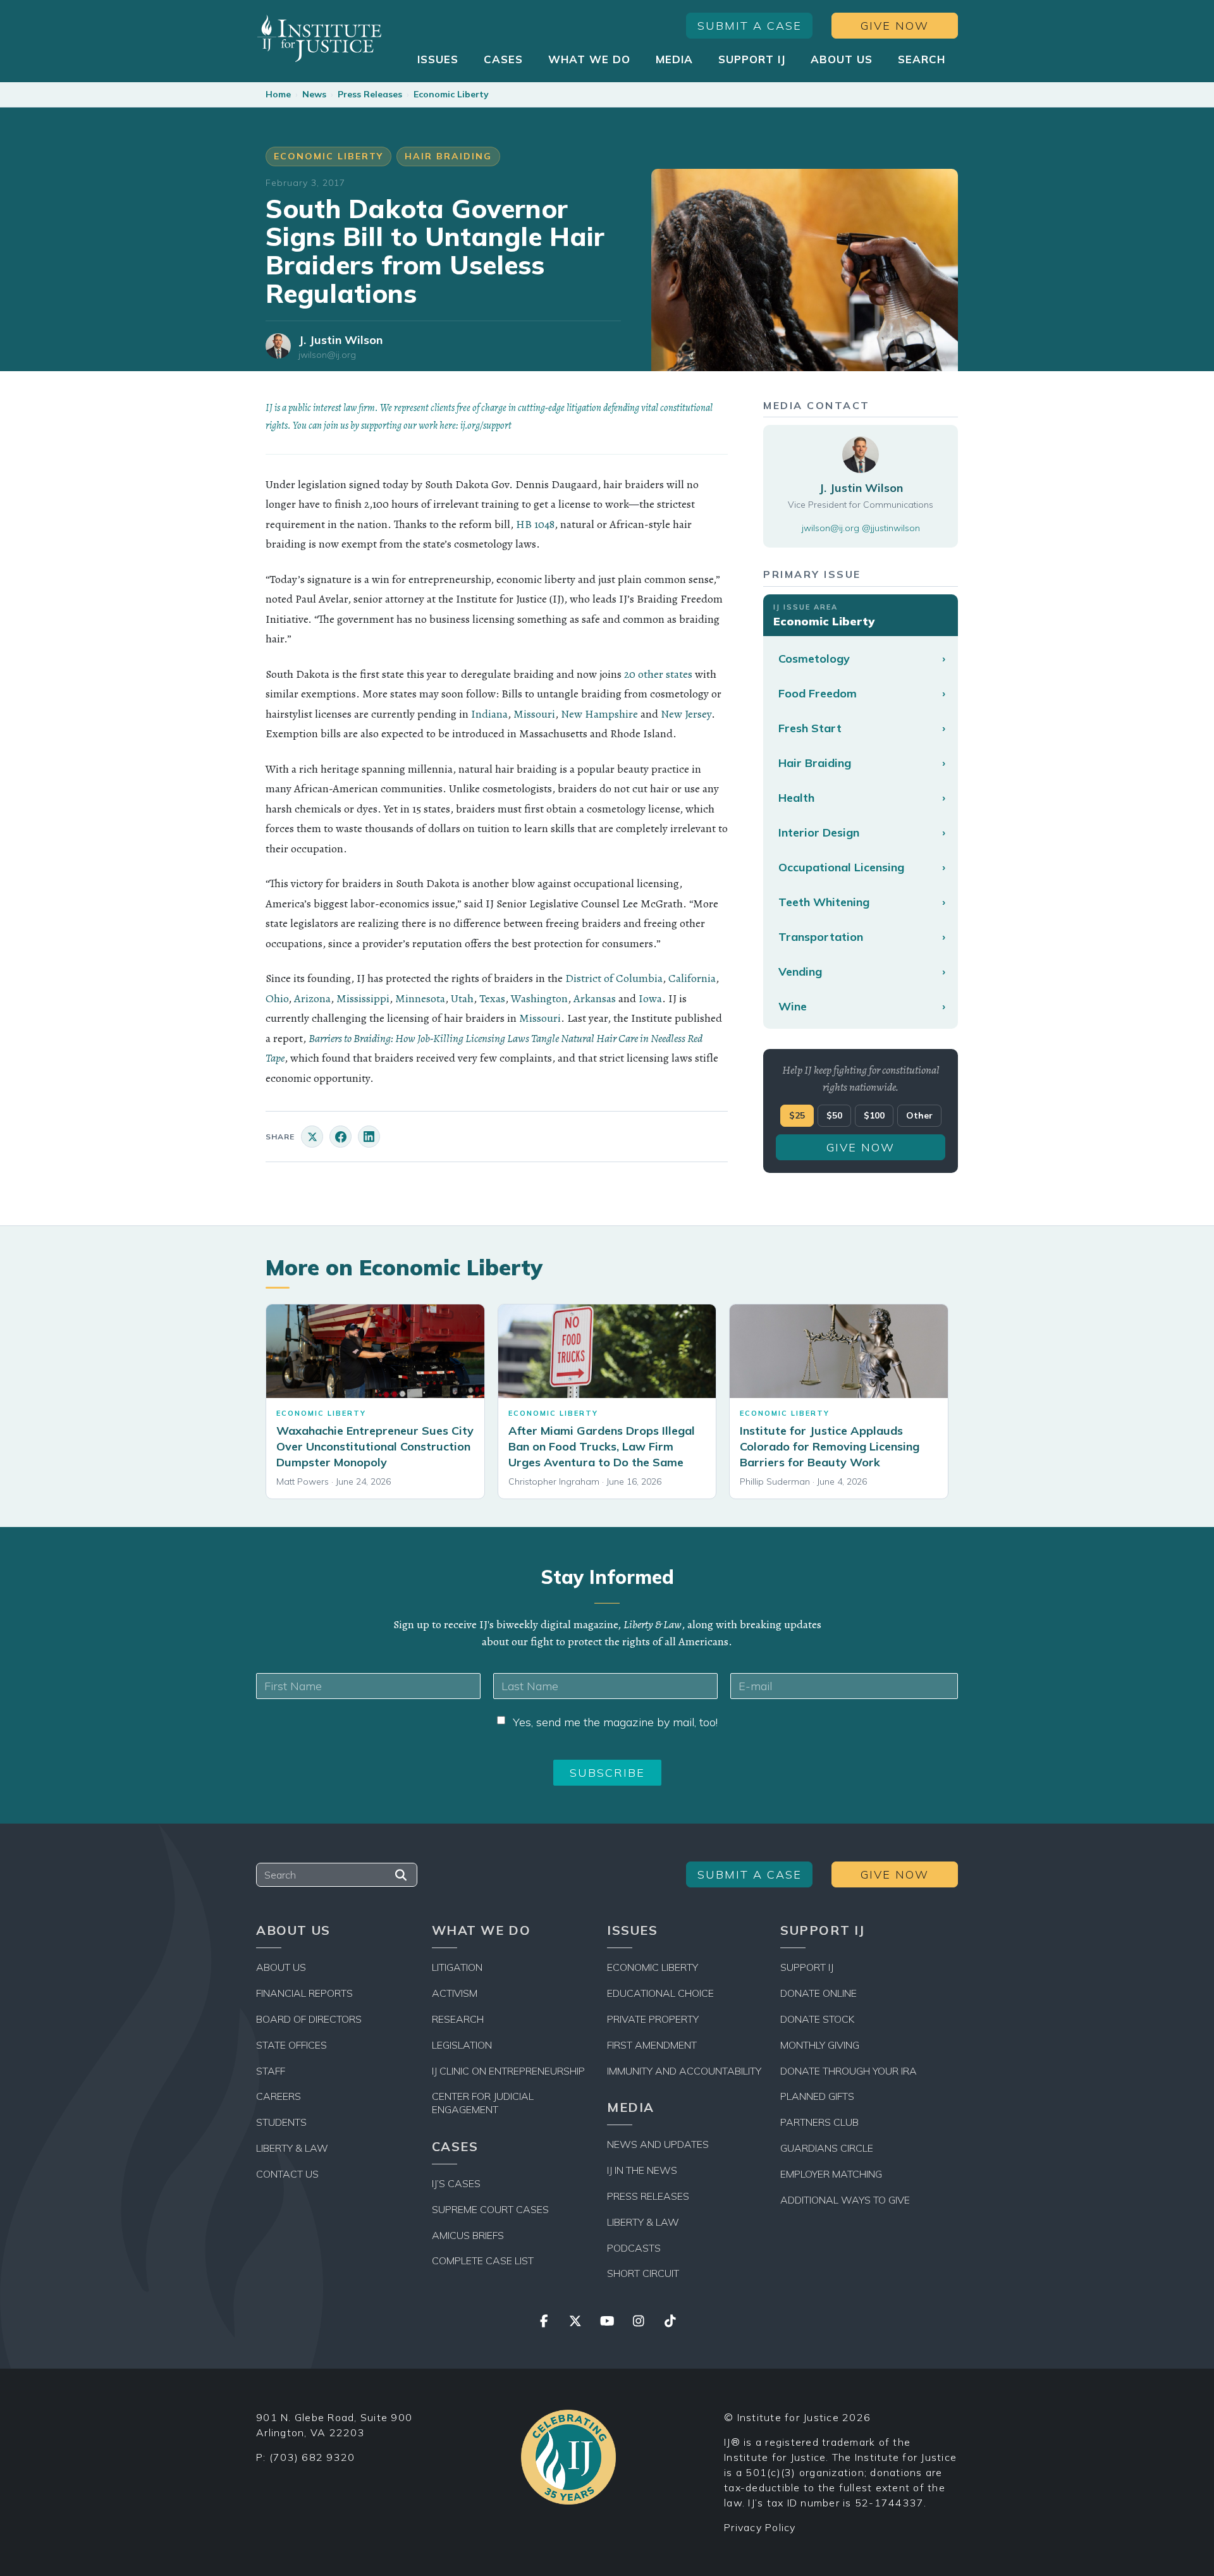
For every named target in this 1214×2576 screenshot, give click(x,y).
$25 (797, 1115)
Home (278, 94)
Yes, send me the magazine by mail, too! (615, 1722)
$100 (874, 1115)
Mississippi (363, 998)
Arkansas (595, 998)
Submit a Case (750, 26)
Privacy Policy (760, 2527)
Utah (462, 998)
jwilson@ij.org (327, 355)
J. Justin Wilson (340, 340)
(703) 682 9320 (312, 2457)
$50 (834, 1115)
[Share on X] (312, 1137)
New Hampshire (599, 714)
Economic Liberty (451, 94)
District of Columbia (614, 978)
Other (919, 1115)
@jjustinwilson (891, 528)
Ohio (277, 998)
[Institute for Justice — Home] (319, 38)
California (692, 978)
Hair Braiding (448, 156)
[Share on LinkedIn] (369, 1137)
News (314, 94)
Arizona (312, 998)
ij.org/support (486, 426)
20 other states (658, 674)
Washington (539, 998)
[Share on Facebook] (340, 1137)
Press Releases (370, 94)
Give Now (895, 26)
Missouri (534, 714)
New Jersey (686, 714)
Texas (492, 998)
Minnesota (420, 998)
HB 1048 (535, 524)
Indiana (489, 714)
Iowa (650, 998)
